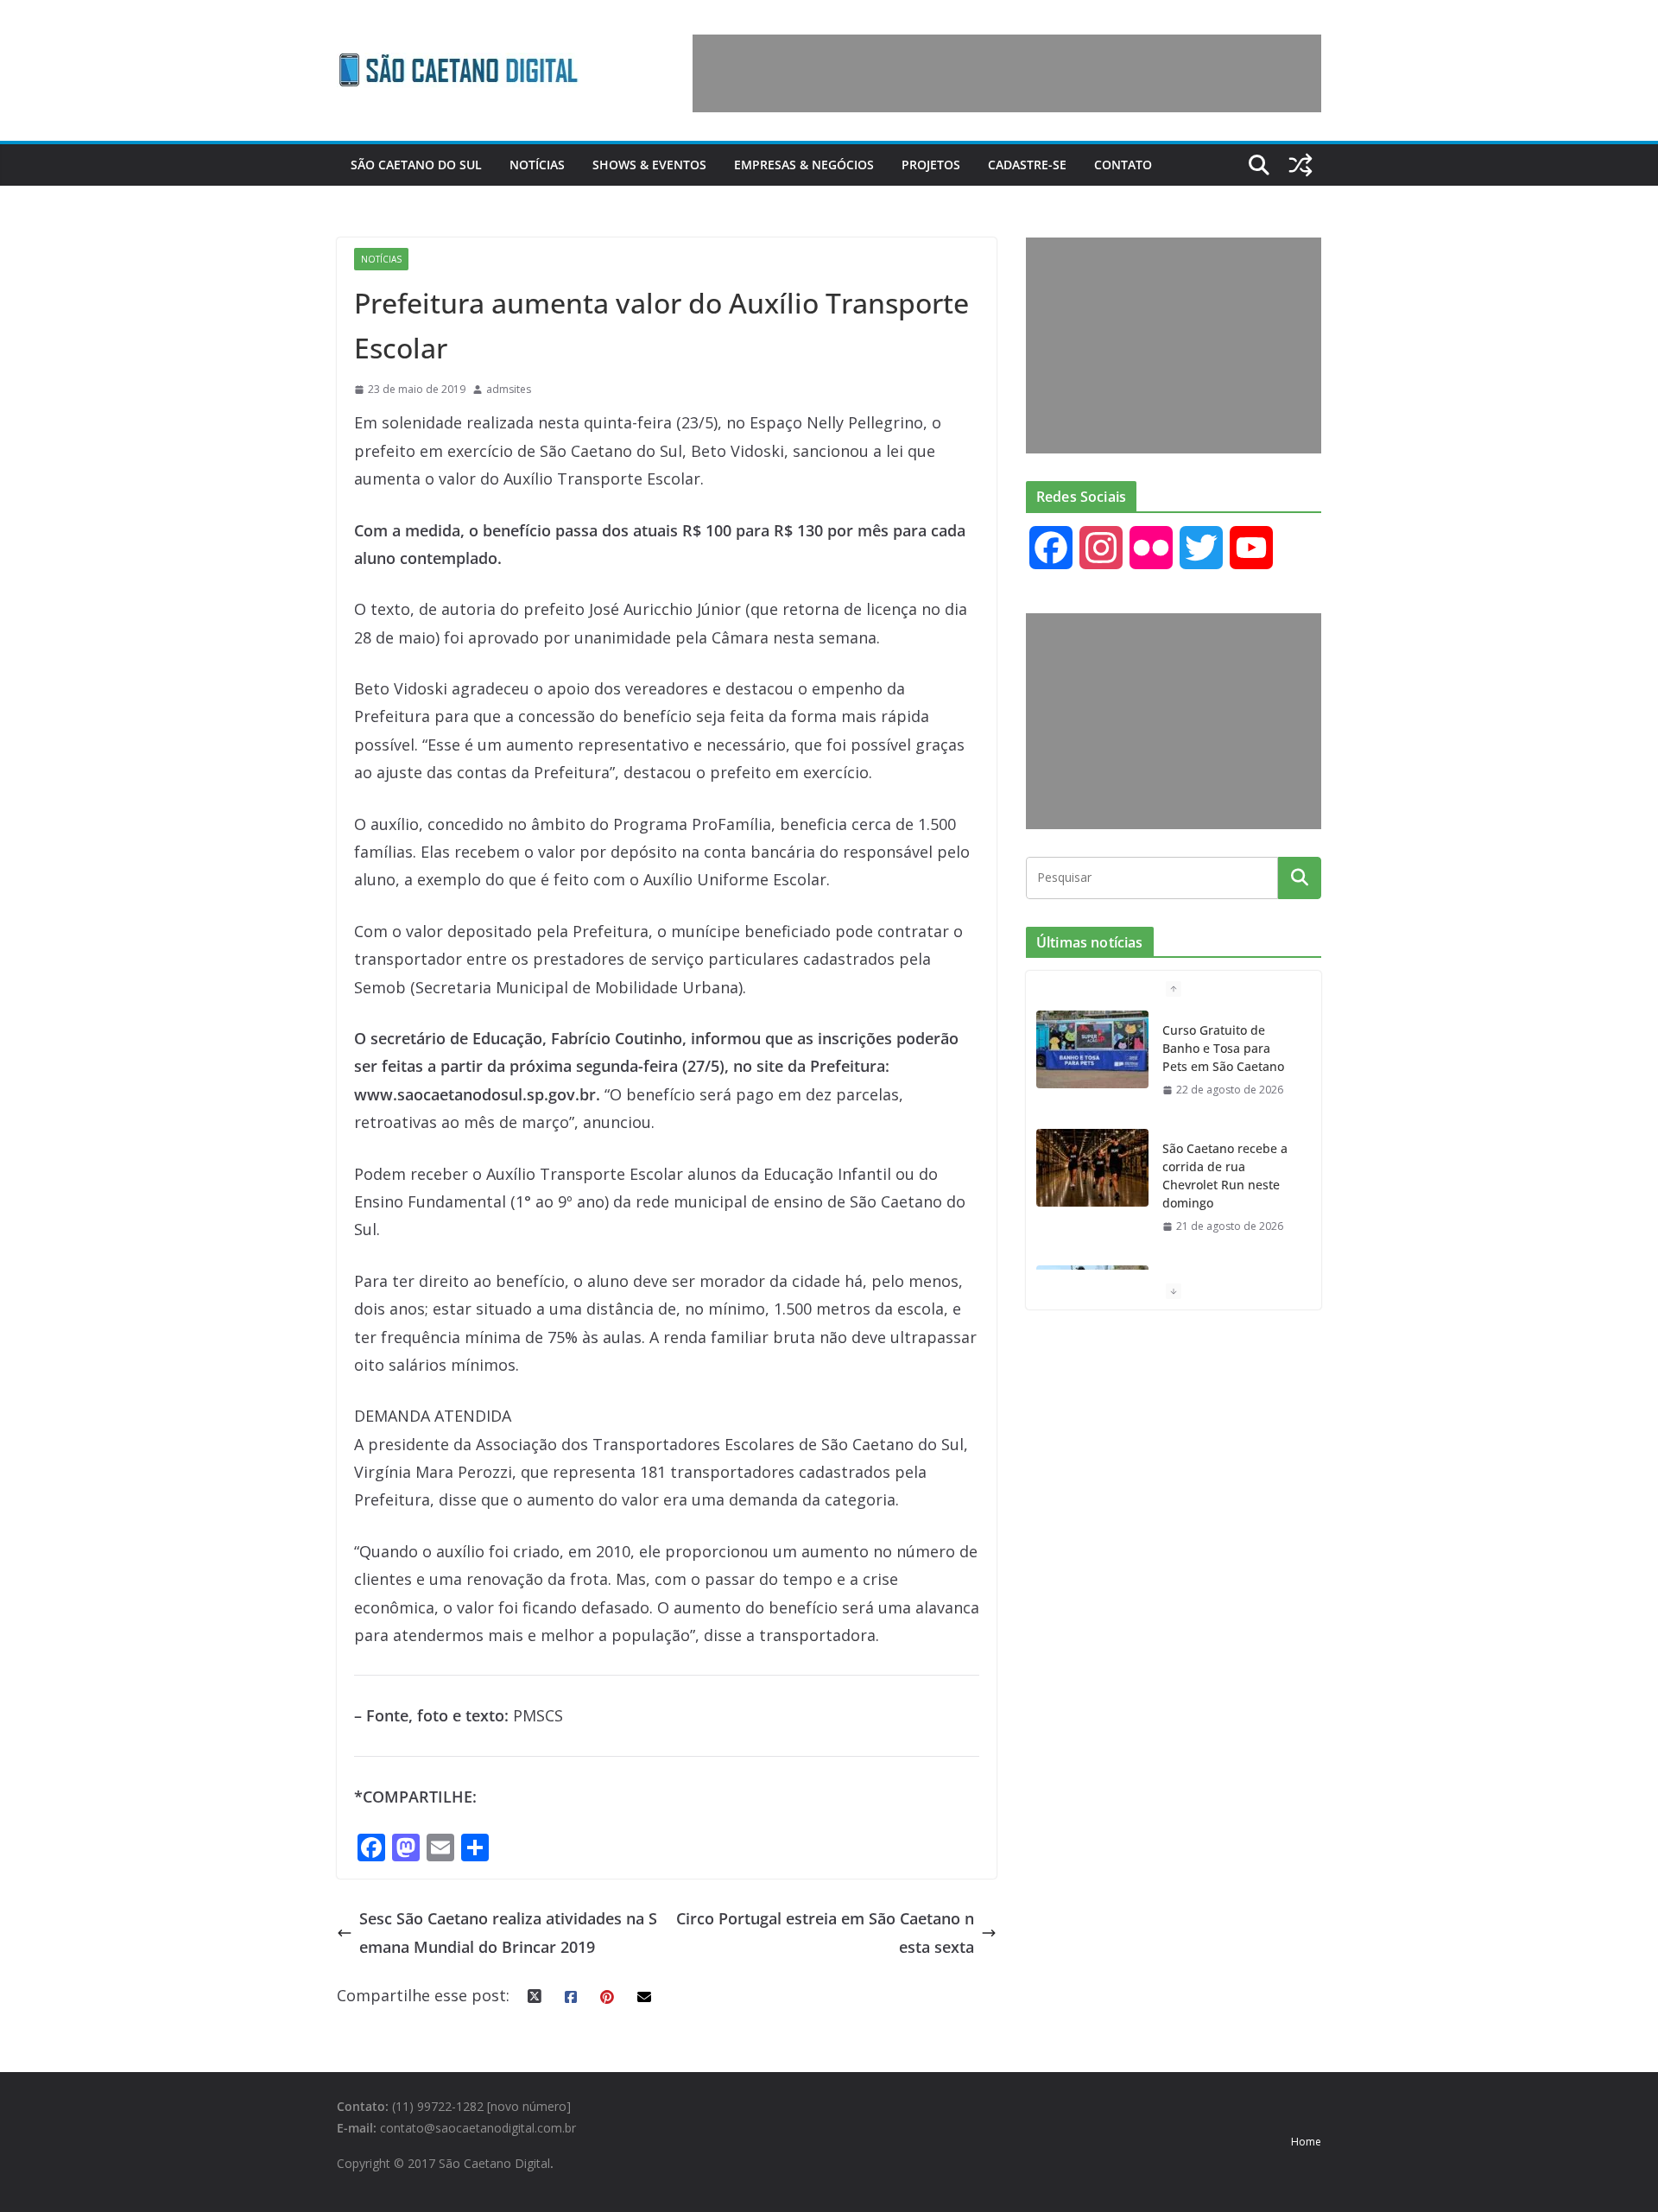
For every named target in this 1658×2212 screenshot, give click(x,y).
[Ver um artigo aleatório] (1300, 165)
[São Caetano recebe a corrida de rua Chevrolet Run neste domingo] (1092, 1168)
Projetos (931, 165)
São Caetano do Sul (416, 165)
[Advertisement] (1007, 73)
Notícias (537, 165)
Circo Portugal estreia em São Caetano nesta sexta (825, 1932)
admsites (509, 389)
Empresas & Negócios (804, 165)
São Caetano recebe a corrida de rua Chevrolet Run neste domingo (1225, 1176)
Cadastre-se (1027, 165)
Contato (1123, 165)
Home (1306, 2142)
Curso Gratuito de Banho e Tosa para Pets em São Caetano (1223, 1048)
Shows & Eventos (649, 165)
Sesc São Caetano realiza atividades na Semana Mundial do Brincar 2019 (508, 1932)
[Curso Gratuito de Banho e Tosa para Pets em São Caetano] (1092, 1049)
